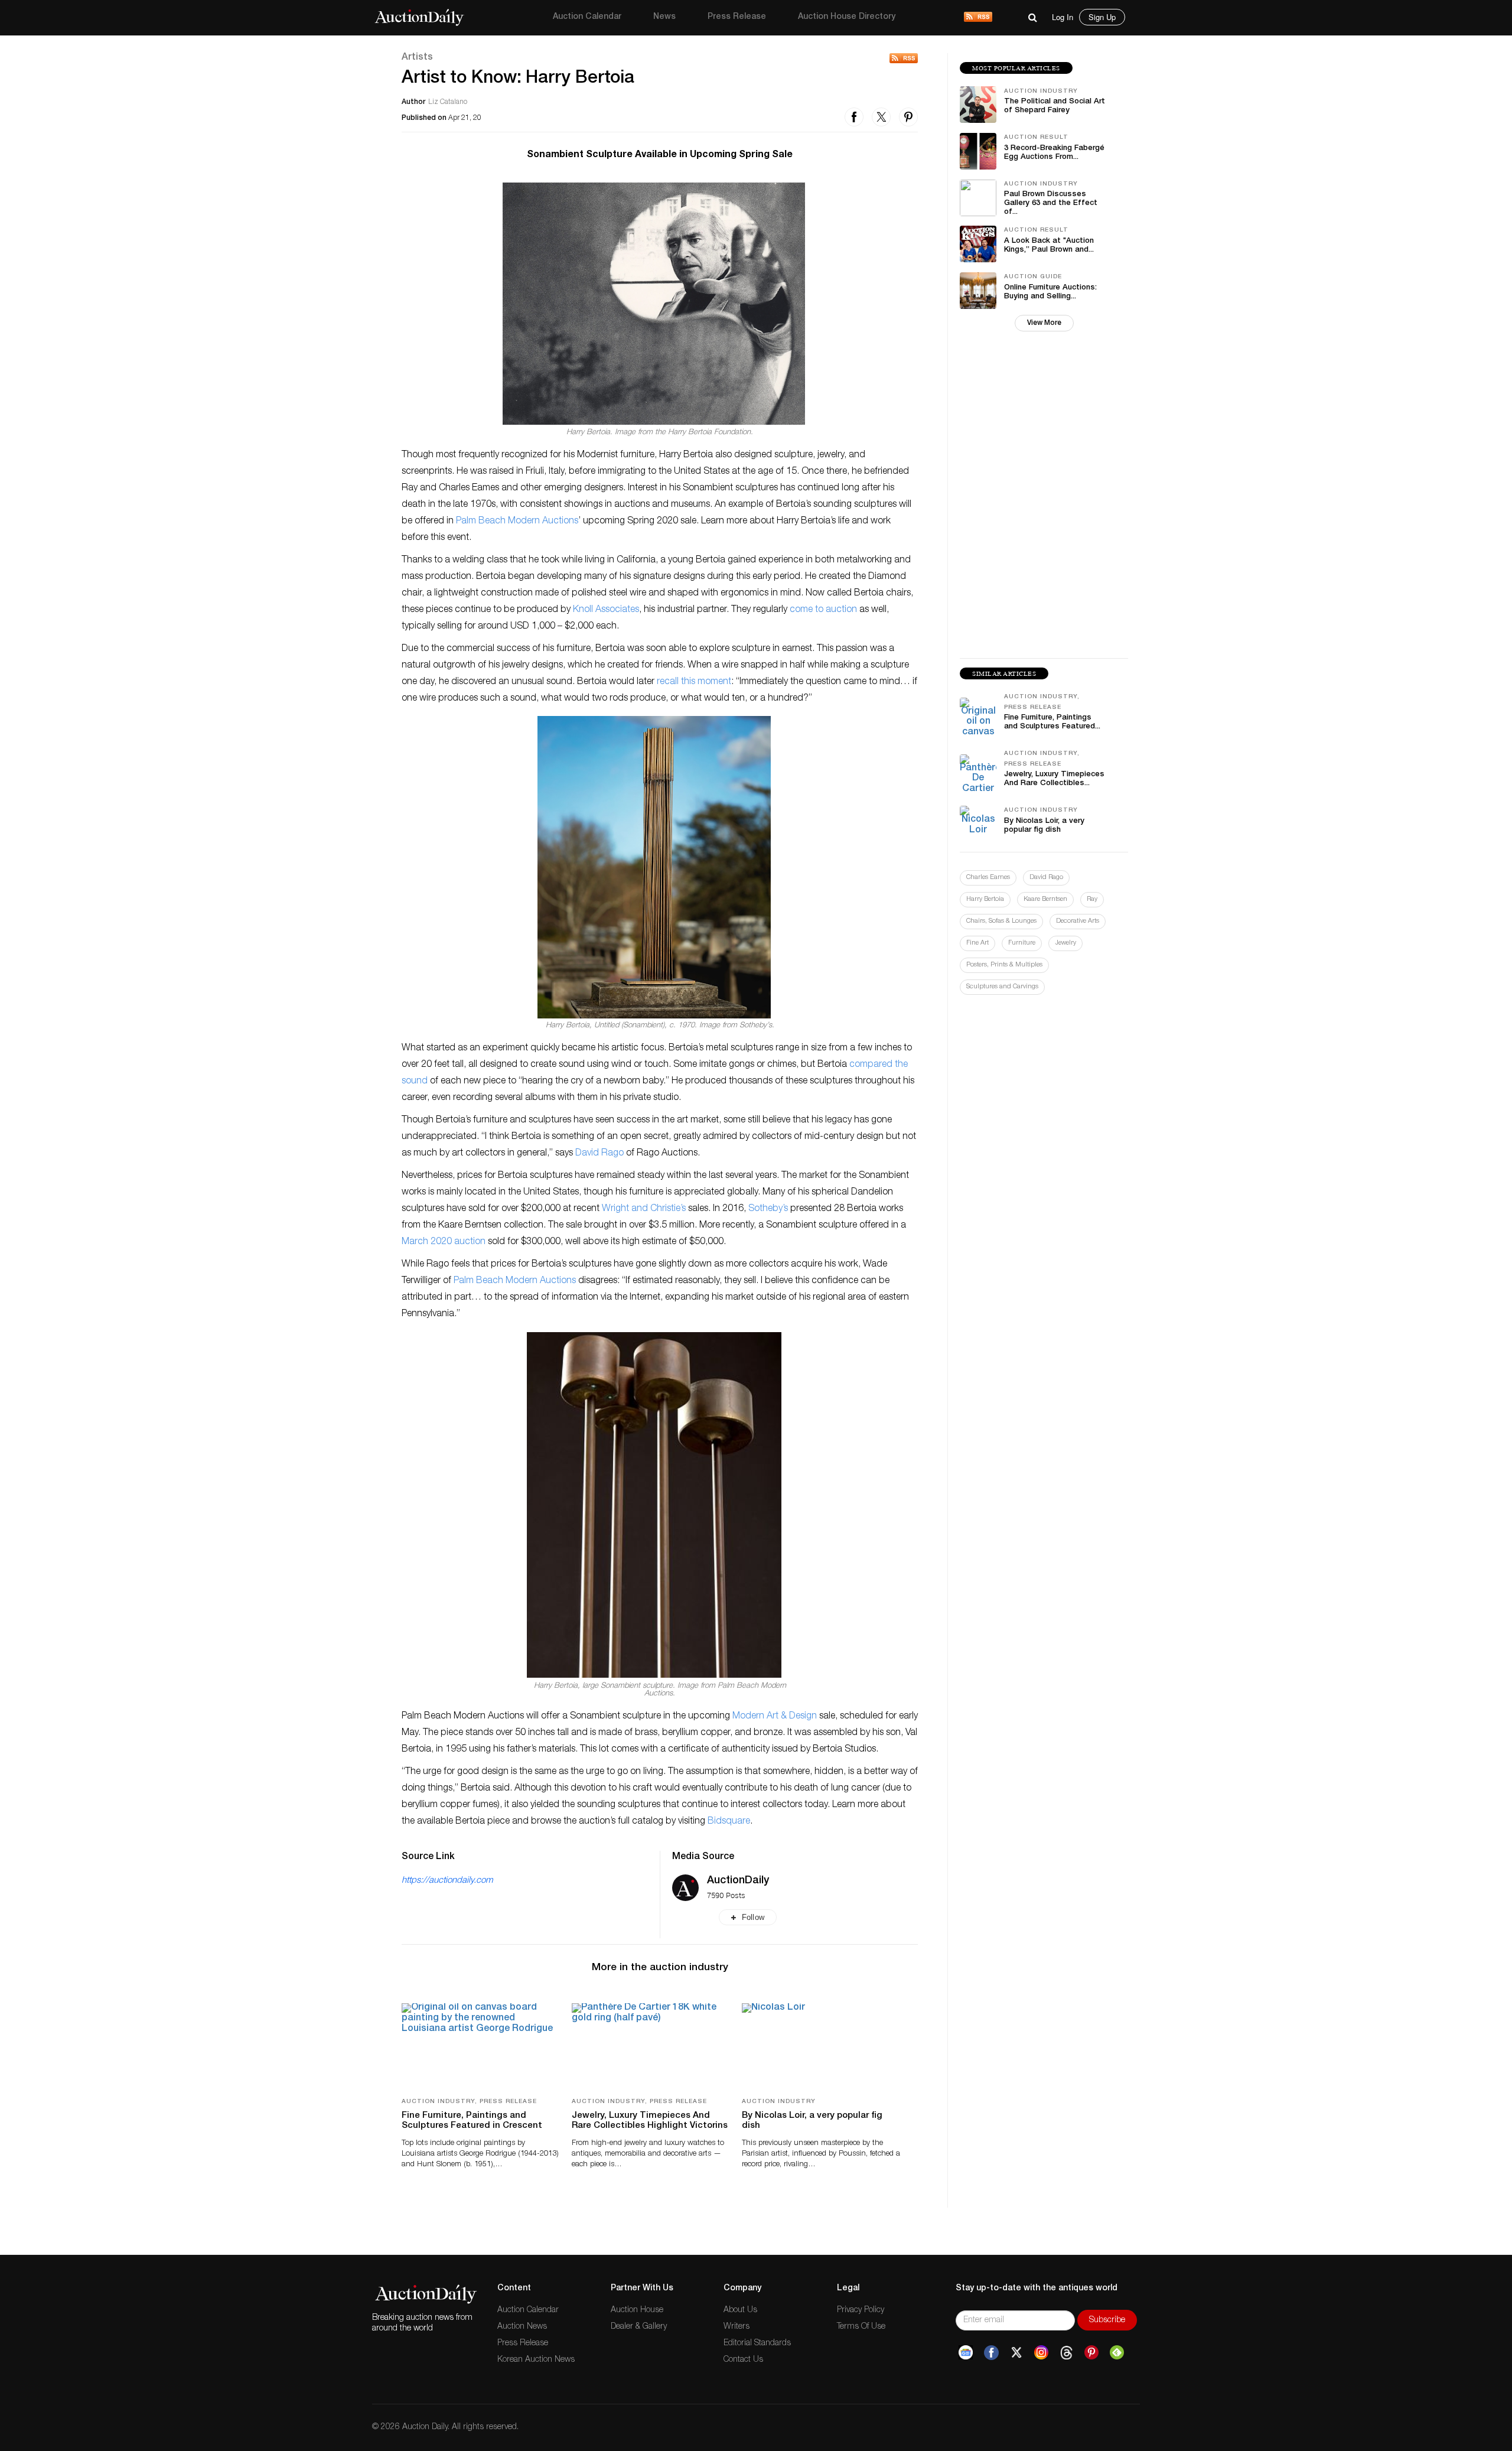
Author (413, 102)
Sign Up (1102, 17)
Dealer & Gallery (639, 2327)
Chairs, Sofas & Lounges (1001, 921)
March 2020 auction (444, 1242)
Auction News (522, 2327)
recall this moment (694, 682)
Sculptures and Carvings (1002, 987)
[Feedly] (1117, 2353)
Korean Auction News (536, 2360)
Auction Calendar (587, 17)
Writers (737, 2327)
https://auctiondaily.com (447, 1881)
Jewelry (1065, 943)
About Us (740, 2310)
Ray (1092, 899)
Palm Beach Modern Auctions (517, 522)
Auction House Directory (847, 17)
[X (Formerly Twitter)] (1016, 2353)
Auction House (637, 2310)
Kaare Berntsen (1045, 899)
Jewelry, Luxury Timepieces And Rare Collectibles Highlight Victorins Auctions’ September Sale (650, 2126)
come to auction (823, 610)
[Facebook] (991, 2353)
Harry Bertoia (985, 899)
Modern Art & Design (775, 1717)
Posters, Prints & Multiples (1004, 965)
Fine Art (977, 943)
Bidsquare (729, 1822)
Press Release (737, 17)
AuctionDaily (738, 1881)
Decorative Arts (1078, 921)
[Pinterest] (1091, 2353)
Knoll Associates (606, 610)
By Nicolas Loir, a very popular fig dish (812, 2121)
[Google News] (966, 2353)
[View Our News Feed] (978, 18)
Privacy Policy (861, 2310)
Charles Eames (988, 878)
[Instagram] (1041, 2353)
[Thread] (1066, 2353)
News (664, 17)
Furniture (1022, 943)
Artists (417, 58)
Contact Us (743, 2360)
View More (1044, 323)
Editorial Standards (757, 2343)
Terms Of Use (861, 2327)
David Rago (599, 1154)
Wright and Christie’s (644, 1209)
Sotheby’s (768, 1209)
